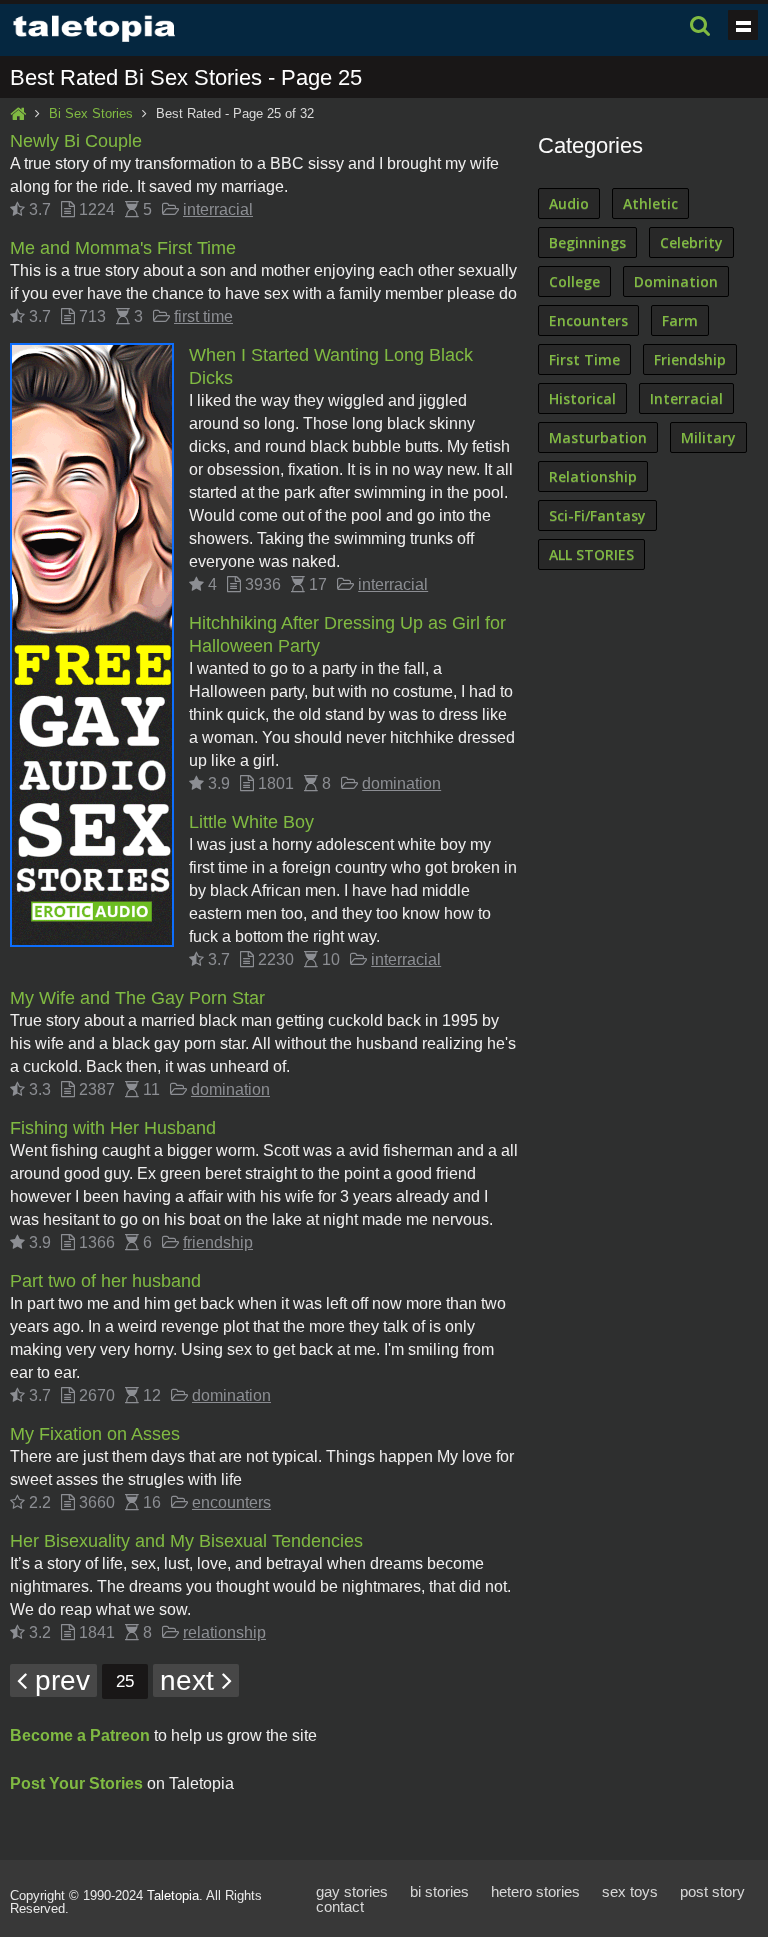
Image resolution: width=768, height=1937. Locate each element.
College (574, 281)
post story (712, 1891)
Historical (582, 398)
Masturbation (598, 437)
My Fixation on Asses (95, 1434)
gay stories (352, 1891)
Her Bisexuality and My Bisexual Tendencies (186, 1541)
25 (125, 1681)
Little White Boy (251, 822)
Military (708, 437)
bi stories (439, 1891)
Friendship (690, 359)
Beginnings (587, 242)
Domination (676, 281)
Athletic (650, 203)
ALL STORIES (591, 554)
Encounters (588, 320)
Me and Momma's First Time (123, 248)
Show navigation (743, 25)
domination (401, 783)
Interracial (686, 398)
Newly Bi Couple (76, 141)
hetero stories (535, 1891)
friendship (218, 1242)
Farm (680, 320)
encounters (231, 1502)
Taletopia (173, 1895)
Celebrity (691, 242)
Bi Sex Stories (91, 113)
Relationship (593, 476)
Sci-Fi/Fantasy (597, 515)
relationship (224, 1632)
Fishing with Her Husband (113, 1128)
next (191, 1680)
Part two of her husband (105, 1281)
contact (340, 1906)
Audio (569, 203)
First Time (584, 359)
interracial (218, 209)
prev (58, 1680)
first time (203, 316)
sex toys (630, 1891)
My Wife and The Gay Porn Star (137, 998)
